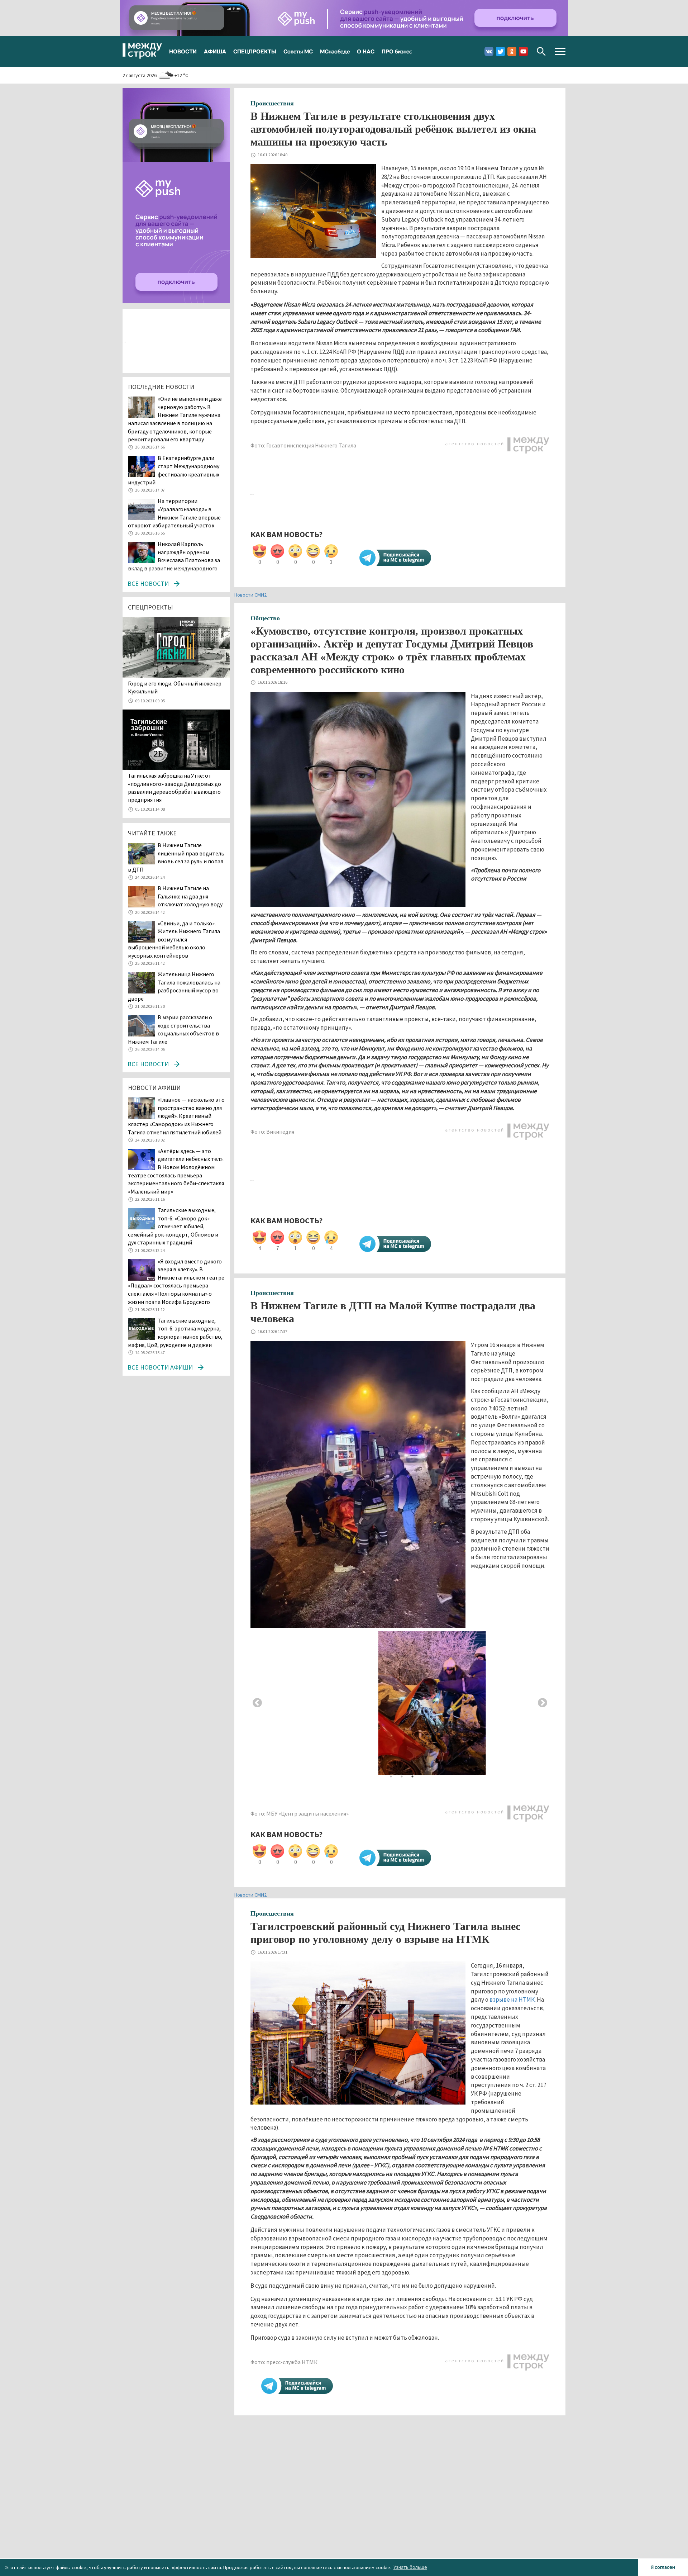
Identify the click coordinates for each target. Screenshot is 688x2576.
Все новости (148, 583)
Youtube (523, 51)
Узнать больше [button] (410, 2567)
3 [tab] (412, 1776)
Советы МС (298, 51)
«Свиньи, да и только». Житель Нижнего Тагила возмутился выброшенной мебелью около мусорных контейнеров (174, 939)
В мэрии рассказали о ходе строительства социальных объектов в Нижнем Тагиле (173, 1029)
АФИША (215, 51)
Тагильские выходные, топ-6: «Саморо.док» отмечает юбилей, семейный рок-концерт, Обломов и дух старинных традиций (173, 1226)
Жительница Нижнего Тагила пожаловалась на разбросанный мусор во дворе (174, 986)
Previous (257, 1703)
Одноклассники (512, 51)
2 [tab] (402, 1776)
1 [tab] (391, 1776)
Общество (265, 618)
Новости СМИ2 (250, 595)
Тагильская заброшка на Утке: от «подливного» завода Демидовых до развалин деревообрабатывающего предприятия (175, 787)
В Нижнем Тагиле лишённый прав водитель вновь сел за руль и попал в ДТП (176, 857)
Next (543, 1703)
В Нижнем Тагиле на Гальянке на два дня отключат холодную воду (191, 896)
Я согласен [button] (663, 2567)
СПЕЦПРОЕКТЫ (255, 51)
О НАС (366, 51)
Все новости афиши (160, 1367)
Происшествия (272, 103)
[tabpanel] (400, 1703)
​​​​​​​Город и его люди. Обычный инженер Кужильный (175, 687)
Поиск (541, 51)
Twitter (500, 51)
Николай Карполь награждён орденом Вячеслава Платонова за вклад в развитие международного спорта (174, 560)
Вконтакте (489, 51)
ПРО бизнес (397, 51)
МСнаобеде (335, 51)
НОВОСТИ (183, 51)
